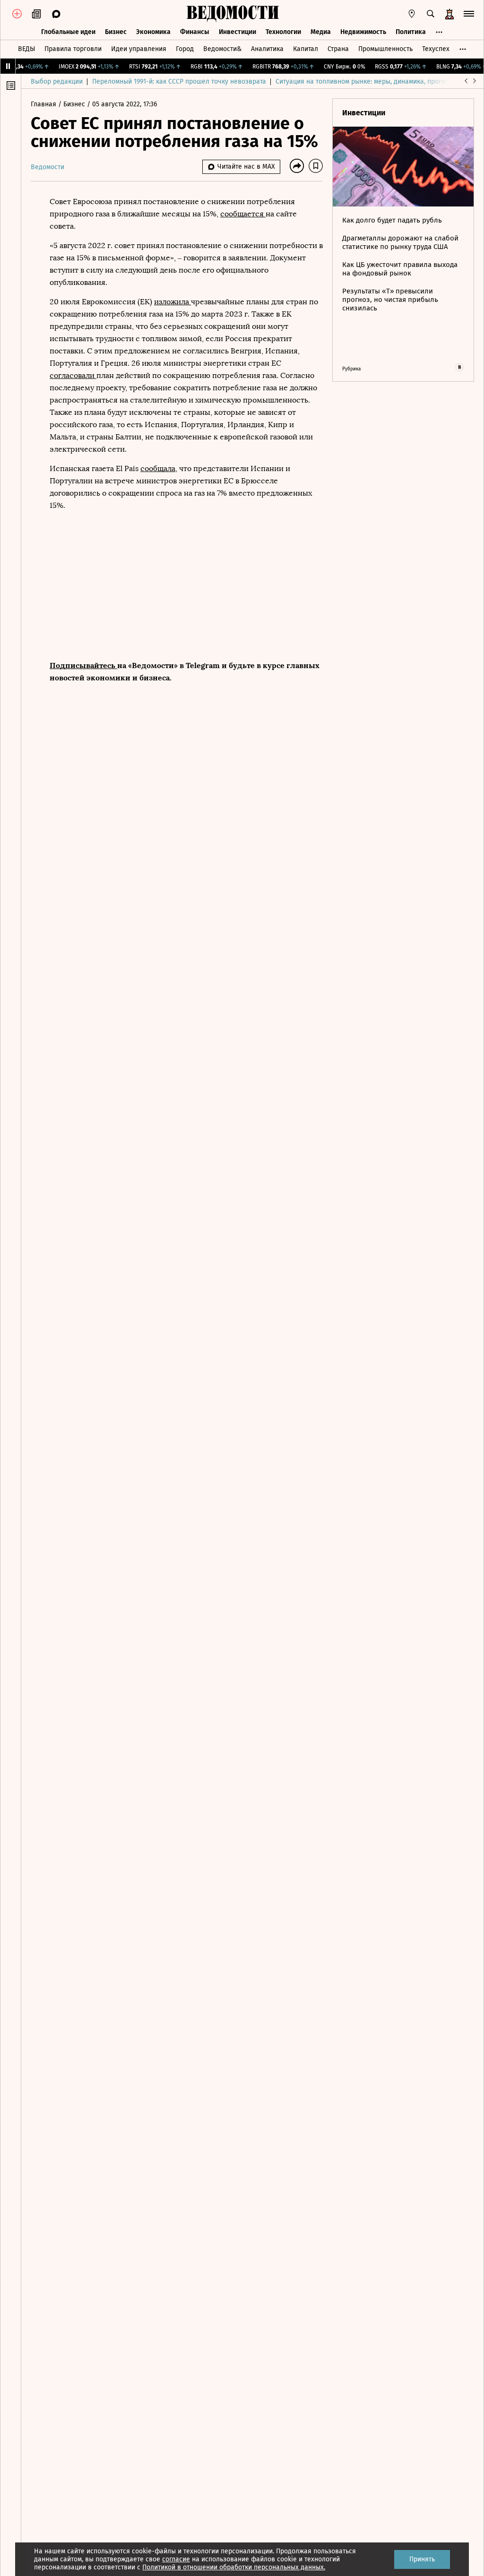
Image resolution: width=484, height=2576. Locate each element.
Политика (411, 32)
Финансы (195, 32)
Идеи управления (139, 49)
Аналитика (267, 49)
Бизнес (116, 32)
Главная (44, 104)
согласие (176, 2559)
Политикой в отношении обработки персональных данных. (234, 2567)
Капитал (306, 49)
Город (185, 49)
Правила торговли (73, 49)
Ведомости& (222, 49)
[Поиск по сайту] (431, 14)
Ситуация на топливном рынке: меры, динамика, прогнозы (366, 82)
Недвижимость (363, 32)
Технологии (283, 32)
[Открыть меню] (469, 14)
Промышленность (385, 49)
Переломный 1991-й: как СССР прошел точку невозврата (179, 82)
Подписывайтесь (83, 665)
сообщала (158, 468)
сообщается (243, 214)
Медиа (321, 32)
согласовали (73, 375)
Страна (338, 49)
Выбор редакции (57, 82)
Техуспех (436, 49)
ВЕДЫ (26, 49)
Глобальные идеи (68, 32)
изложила (173, 302)
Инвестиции (238, 32)
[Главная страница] (233, 14)
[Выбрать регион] (412, 14)
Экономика (153, 32)
